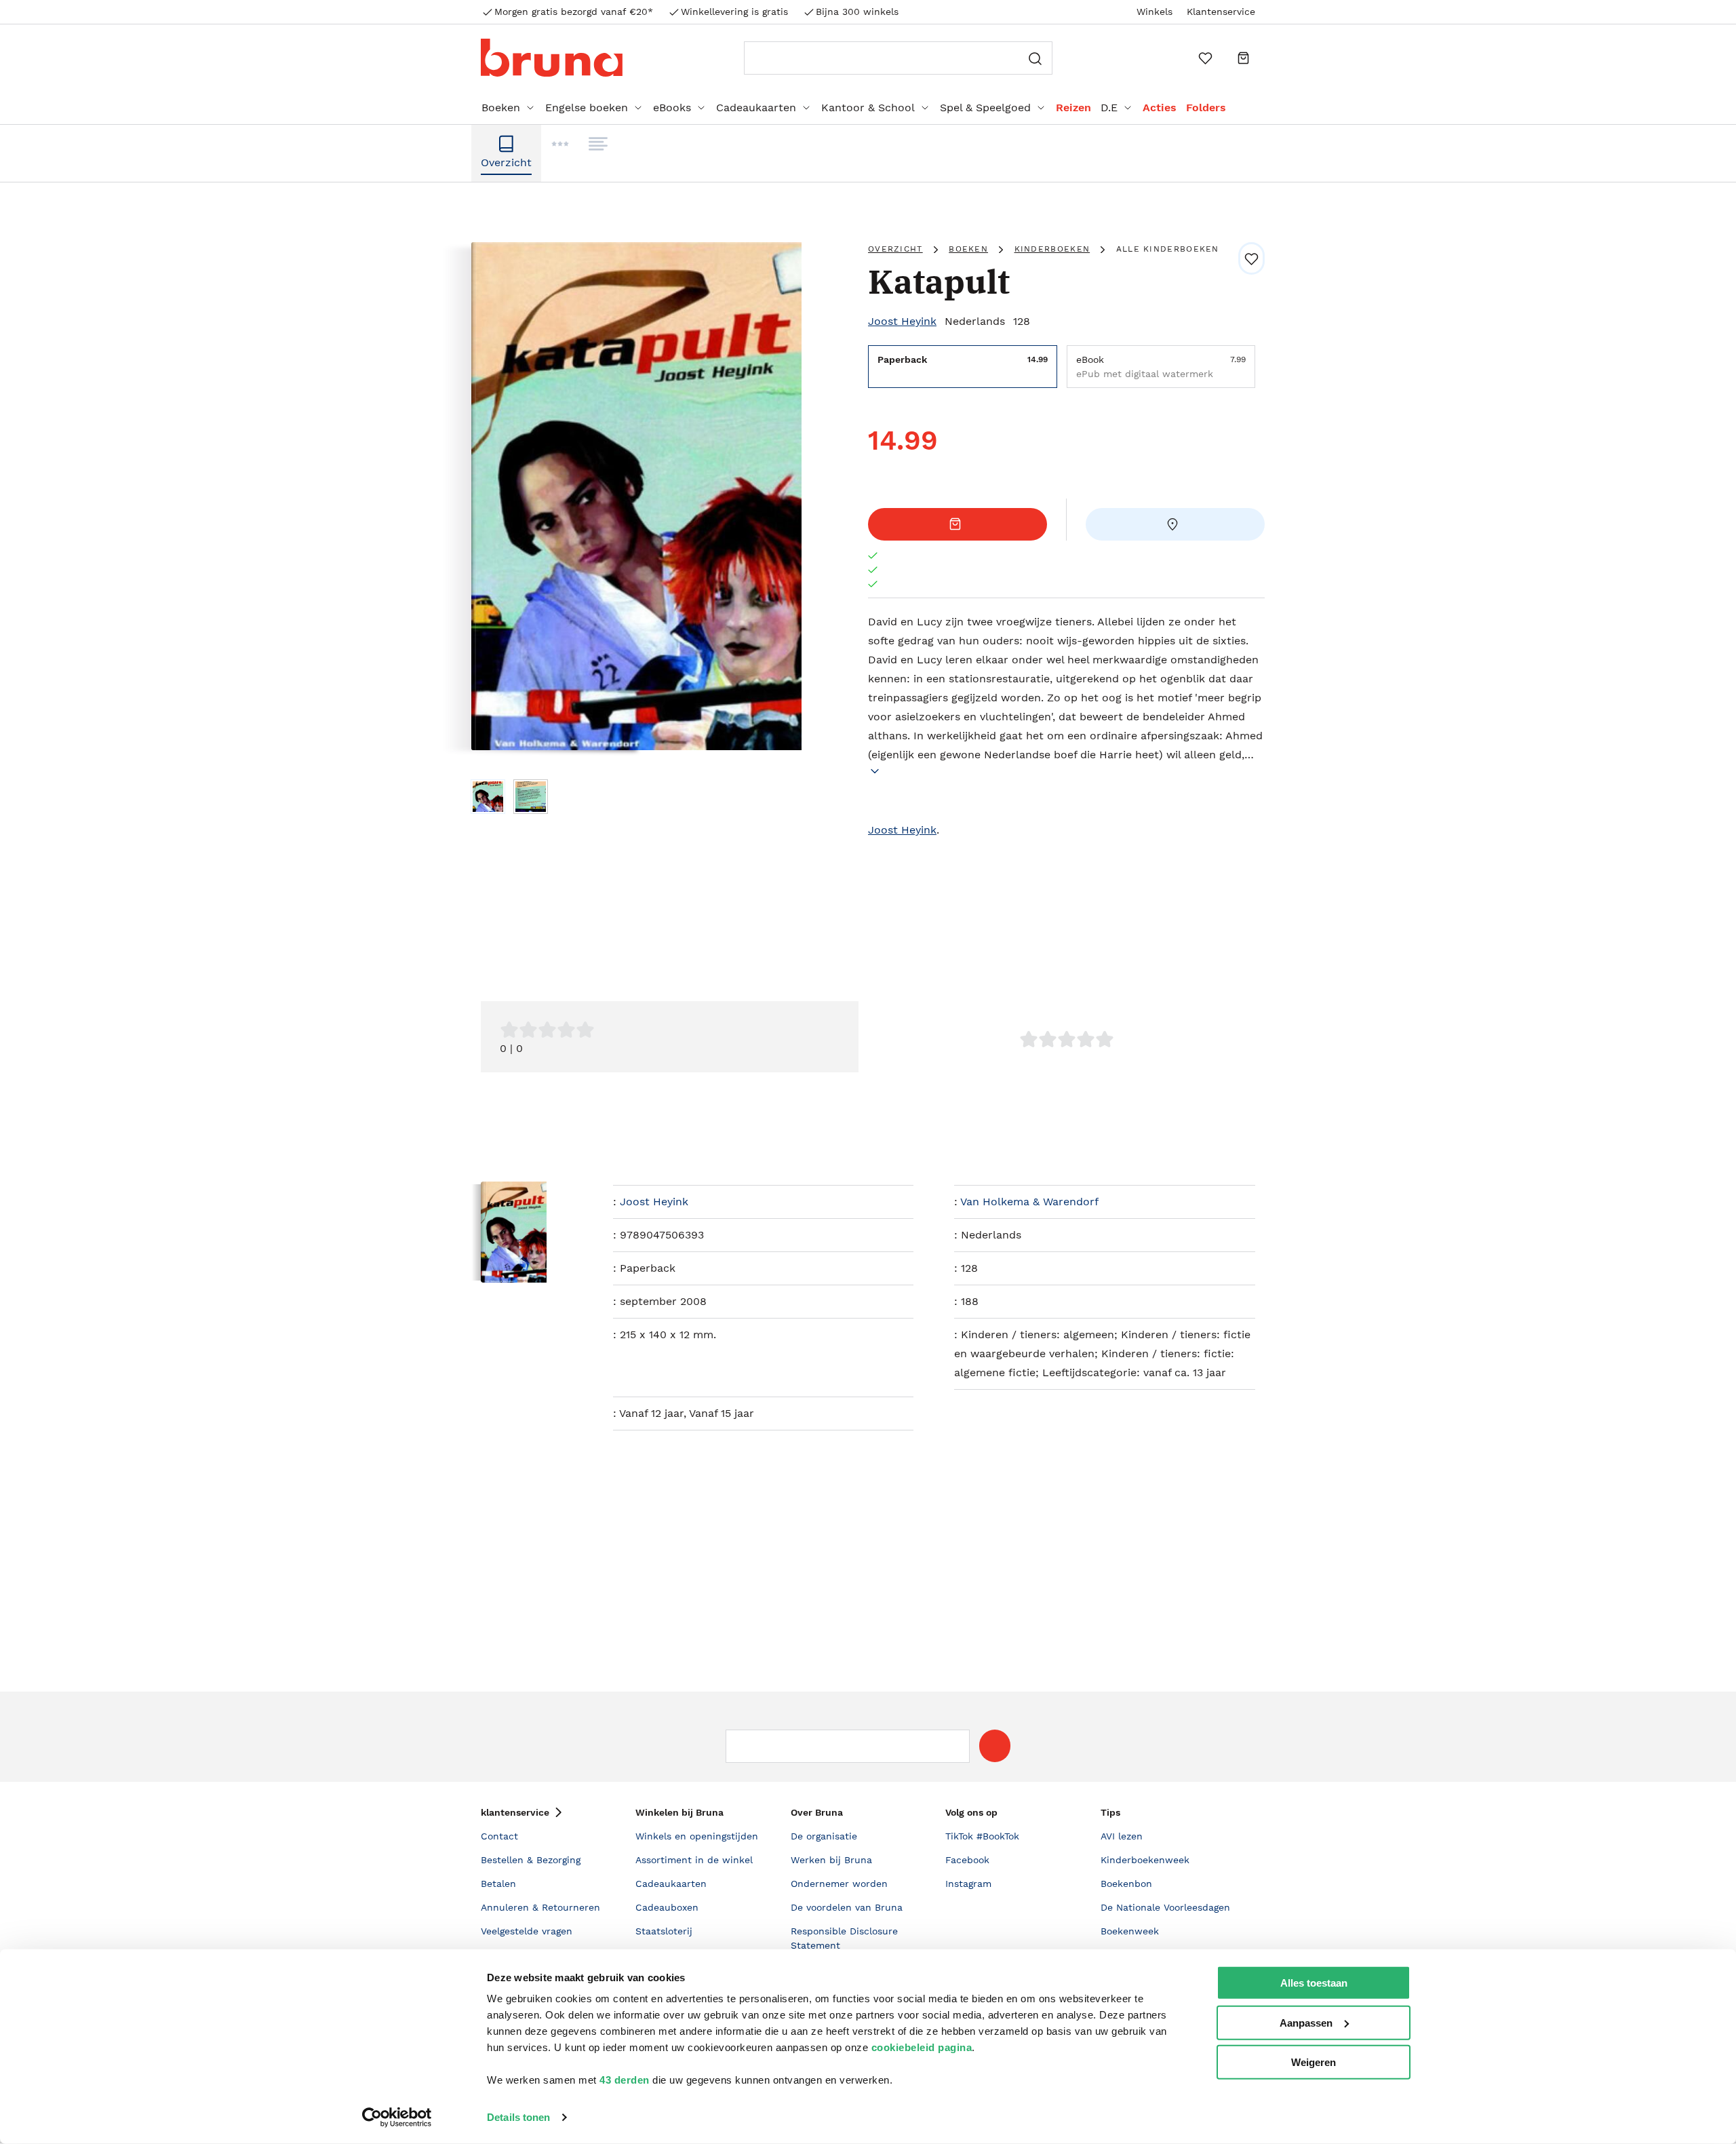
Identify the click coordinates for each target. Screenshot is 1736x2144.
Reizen (1073, 108)
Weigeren (1314, 2062)
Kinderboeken (1052, 249)
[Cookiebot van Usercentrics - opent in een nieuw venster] (397, 2118)
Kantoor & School (868, 108)
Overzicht (895, 249)
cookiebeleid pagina (922, 2047)
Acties (1160, 108)
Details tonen (518, 2117)
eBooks (672, 108)
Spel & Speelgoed (985, 108)
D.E (1109, 108)
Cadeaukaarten (756, 108)
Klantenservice (1221, 12)
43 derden (625, 2080)
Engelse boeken (587, 108)
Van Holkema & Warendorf (1029, 1202)
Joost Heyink (902, 321)
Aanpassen (1306, 2022)
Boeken (501, 108)
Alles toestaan (1314, 1983)
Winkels (1155, 12)
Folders (1206, 108)
